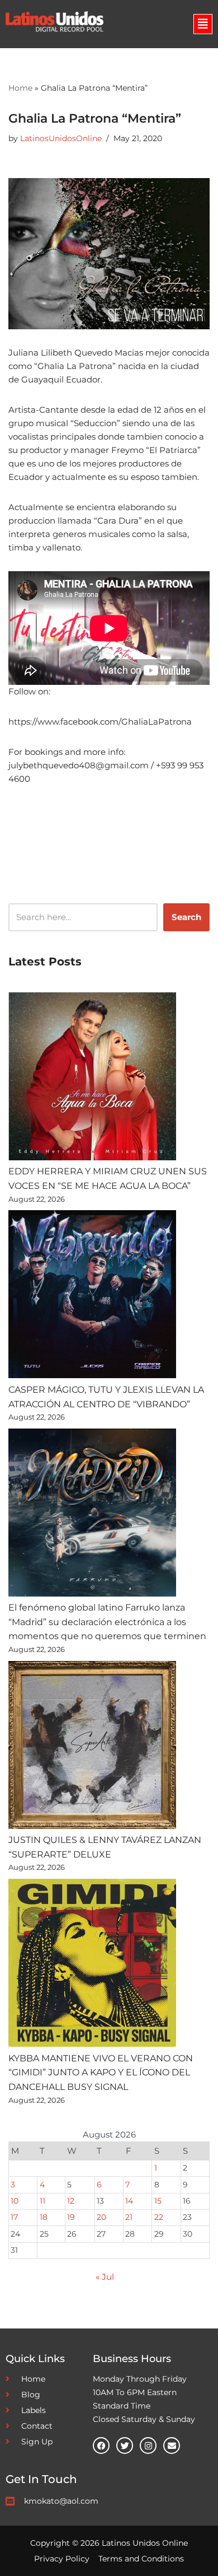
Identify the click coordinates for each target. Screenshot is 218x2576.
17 (14, 2217)
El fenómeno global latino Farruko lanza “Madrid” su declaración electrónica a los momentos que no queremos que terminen (107, 1622)
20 (101, 2217)
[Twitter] (125, 2446)
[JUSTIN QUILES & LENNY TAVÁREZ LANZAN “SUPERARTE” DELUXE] (92, 1747)
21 (129, 2217)
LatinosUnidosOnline (61, 138)
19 (71, 2217)
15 (158, 2201)
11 (42, 2201)
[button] (203, 24)
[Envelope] (172, 2446)
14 (129, 2201)
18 (44, 2217)
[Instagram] (148, 2446)
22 (159, 2217)
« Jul (105, 2277)
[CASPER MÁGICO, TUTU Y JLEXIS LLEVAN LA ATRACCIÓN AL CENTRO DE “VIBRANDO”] (92, 1296)
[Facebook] (101, 2446)
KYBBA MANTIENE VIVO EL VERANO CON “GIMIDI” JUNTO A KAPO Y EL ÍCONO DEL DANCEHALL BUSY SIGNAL (101, 2073)
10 (15, 2201)
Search (186, 917)
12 (71, 2201)
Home (20, 88)
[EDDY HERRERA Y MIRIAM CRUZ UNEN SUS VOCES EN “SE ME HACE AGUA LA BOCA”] (92, 1078)
